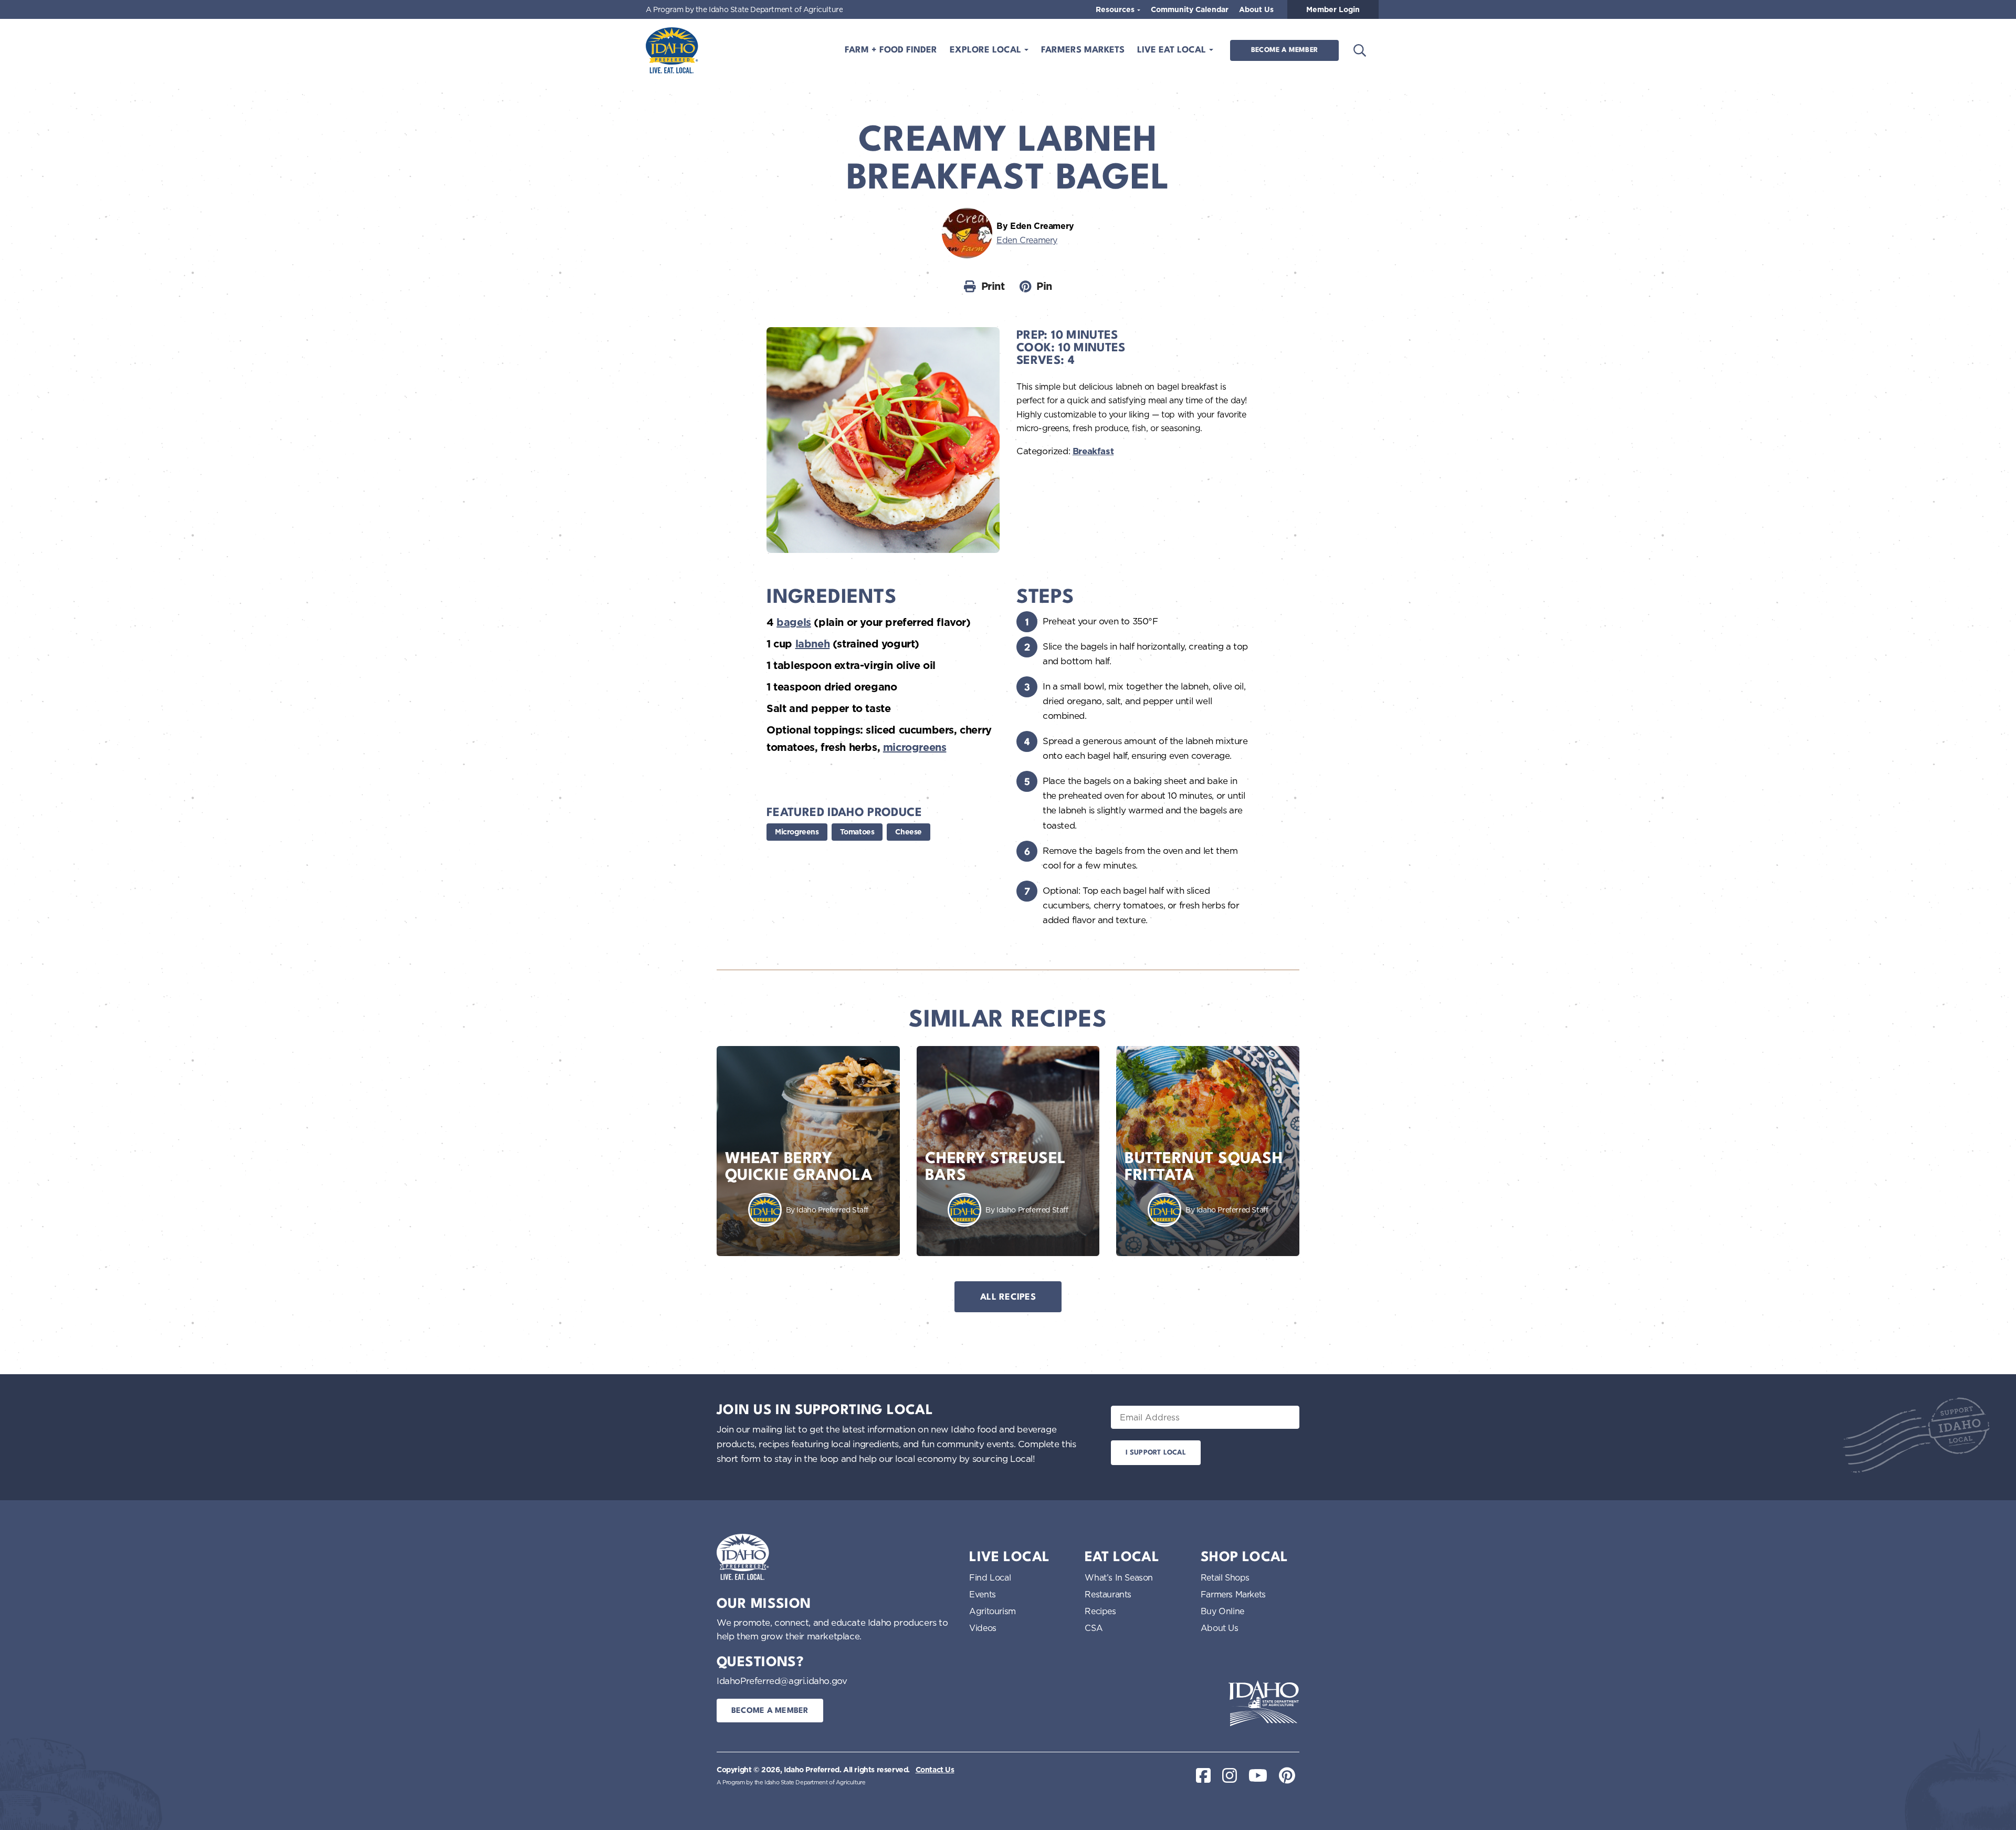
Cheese (909, 832)
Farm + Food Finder (891, 50)
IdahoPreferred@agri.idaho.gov (782, 1681)
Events (983, 1594)
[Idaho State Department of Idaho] (1264, 1703)
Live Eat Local (1173, 50)
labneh (813, 644)
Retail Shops (1225, 1577)
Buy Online (1222, 1611)
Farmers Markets (1083, 50)
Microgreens (797, 832)
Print (993, 286)
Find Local (990, 1577)
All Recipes (1008, 1297)
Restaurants (1108, 1594)
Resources (1116, 9)
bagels (794, 622)
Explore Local (987, 50)
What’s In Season (1119, 1577)
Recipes (1100, 1611)
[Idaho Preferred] (672, 50)
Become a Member (1284, 50)
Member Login (1333, 9)
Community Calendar (1190, 9)
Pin (1044, 286)
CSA (1094, 1628)
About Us (1256, 9)
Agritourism (993, 1611)
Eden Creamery (1027, 240)
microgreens (915, 747)
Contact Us (935, 1770)
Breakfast (1093, 451)
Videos (983, 1628)
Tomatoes (857, 832)
